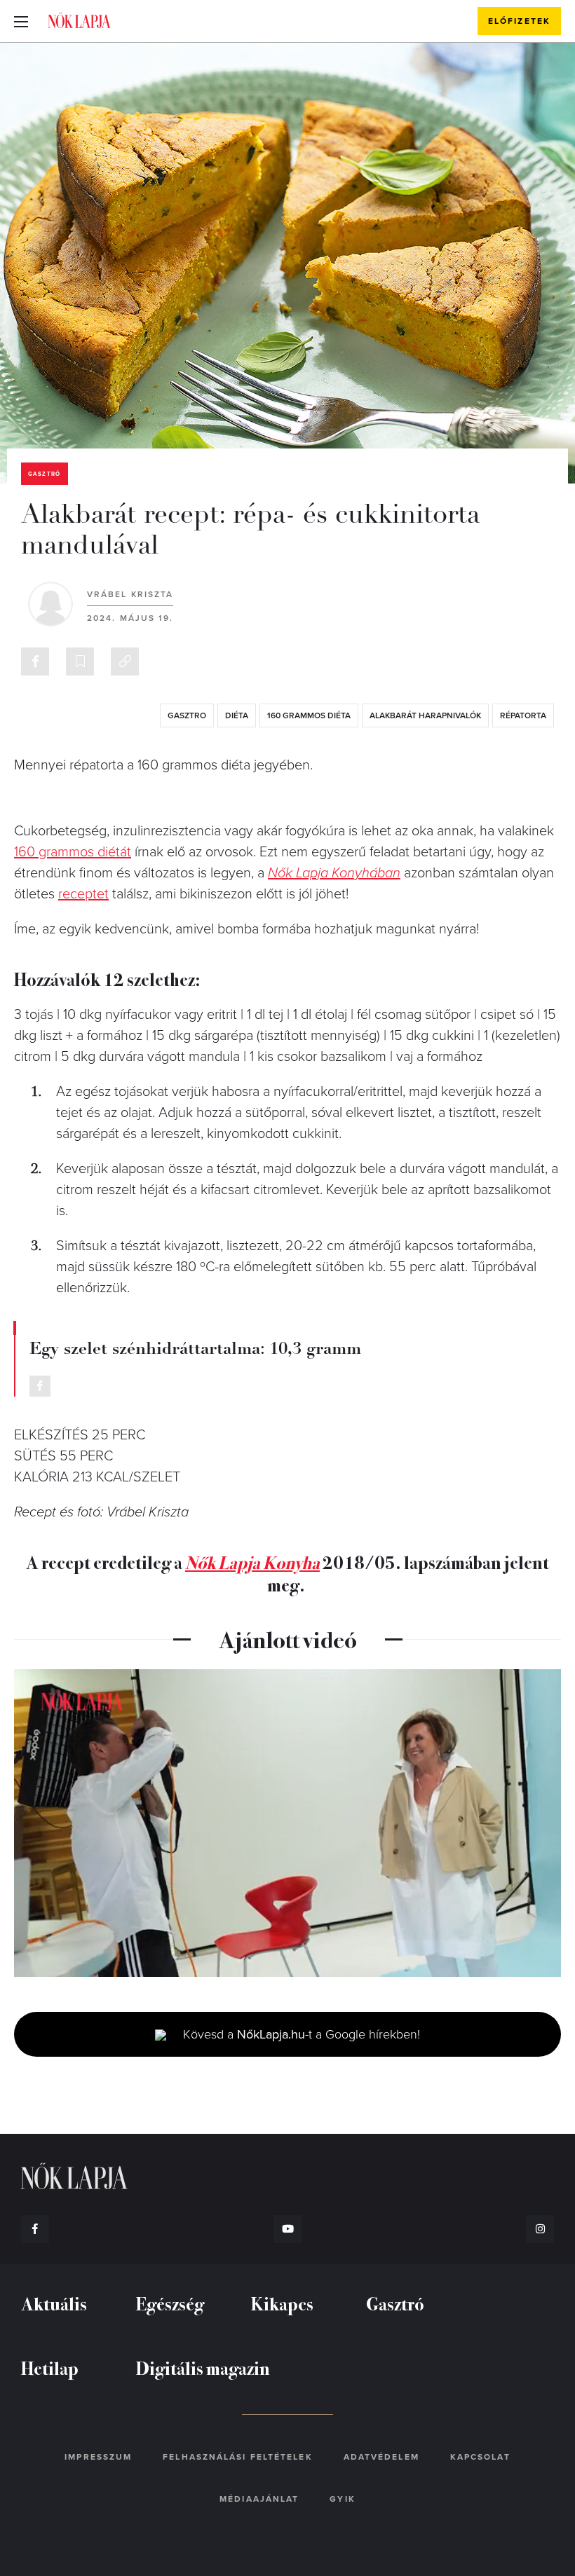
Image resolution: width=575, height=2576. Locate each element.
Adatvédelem (381, 2457)
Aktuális (54, 2303)
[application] (287, 1823)
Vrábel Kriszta (130, 594)
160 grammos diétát (73, 852)
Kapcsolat (480, 2457)
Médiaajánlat (259, 2499)
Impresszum (98, 2457)
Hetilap (50, 2368)
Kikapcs (282, 2303)
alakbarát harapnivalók (425, 715)
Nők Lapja (79, 20)
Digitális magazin (203, 2368)
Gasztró (45, 474)
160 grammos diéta (309, 715)
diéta (237, 715)
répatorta (523, 715)
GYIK (342, 2499)
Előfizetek (519, 21)
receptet (83, 894)
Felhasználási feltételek (237, 2457)
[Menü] (21, 21)
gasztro (187, 715)
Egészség (170, 2303)
